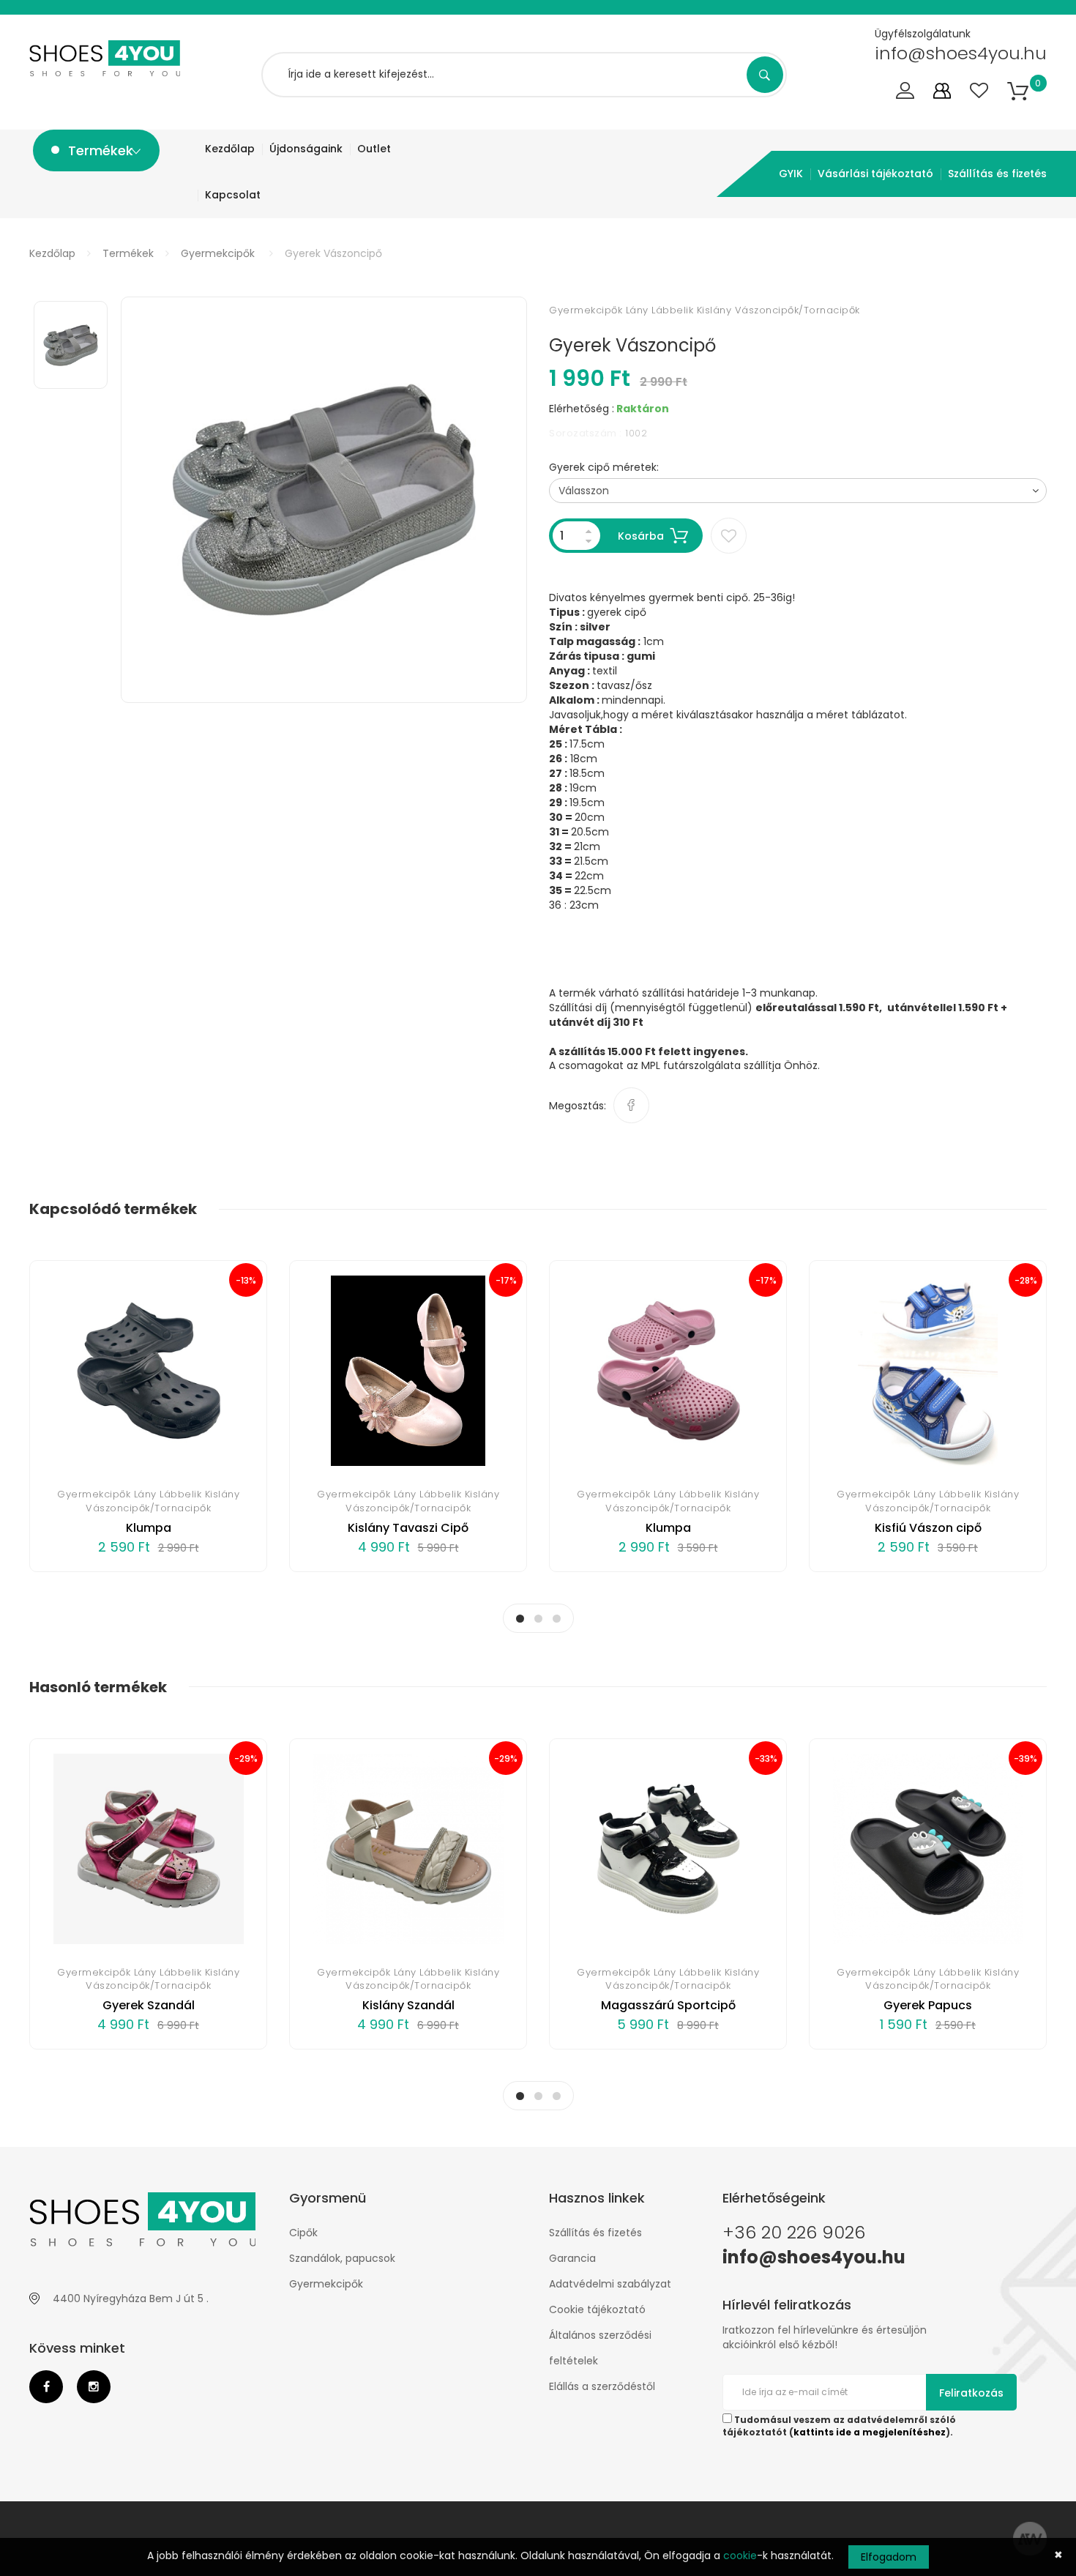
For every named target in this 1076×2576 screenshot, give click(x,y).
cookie (740, 2555)
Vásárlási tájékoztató (875, 174)
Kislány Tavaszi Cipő (408, 1528)
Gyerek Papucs (928, 2005)
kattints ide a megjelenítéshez (870, 2432)
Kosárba (641, 536)
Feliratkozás (971, 2393)
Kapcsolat (233, 195)
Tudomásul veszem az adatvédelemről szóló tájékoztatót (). (839, 2426)
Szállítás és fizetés (997, 174)
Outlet (374, 149)
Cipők (303, 2233)
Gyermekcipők (218, 253)
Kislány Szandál (408, 2005)
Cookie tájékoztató (597, 2309)
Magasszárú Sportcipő (668, 2005)
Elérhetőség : (582, 409)
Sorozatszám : (586, 433)
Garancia (572, 2258)
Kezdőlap (230, 149)
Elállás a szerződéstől (602, 2386)
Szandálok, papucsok (342, 2258)
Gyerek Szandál (149, 2005)
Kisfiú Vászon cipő (928, 1528)
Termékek (128, 253)
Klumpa (149, 1528)
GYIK (791, 174)
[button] (1018, 91)
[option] (324, 500)
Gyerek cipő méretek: (604, 467)
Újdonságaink (306, 149)
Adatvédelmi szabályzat (610, 2284)
